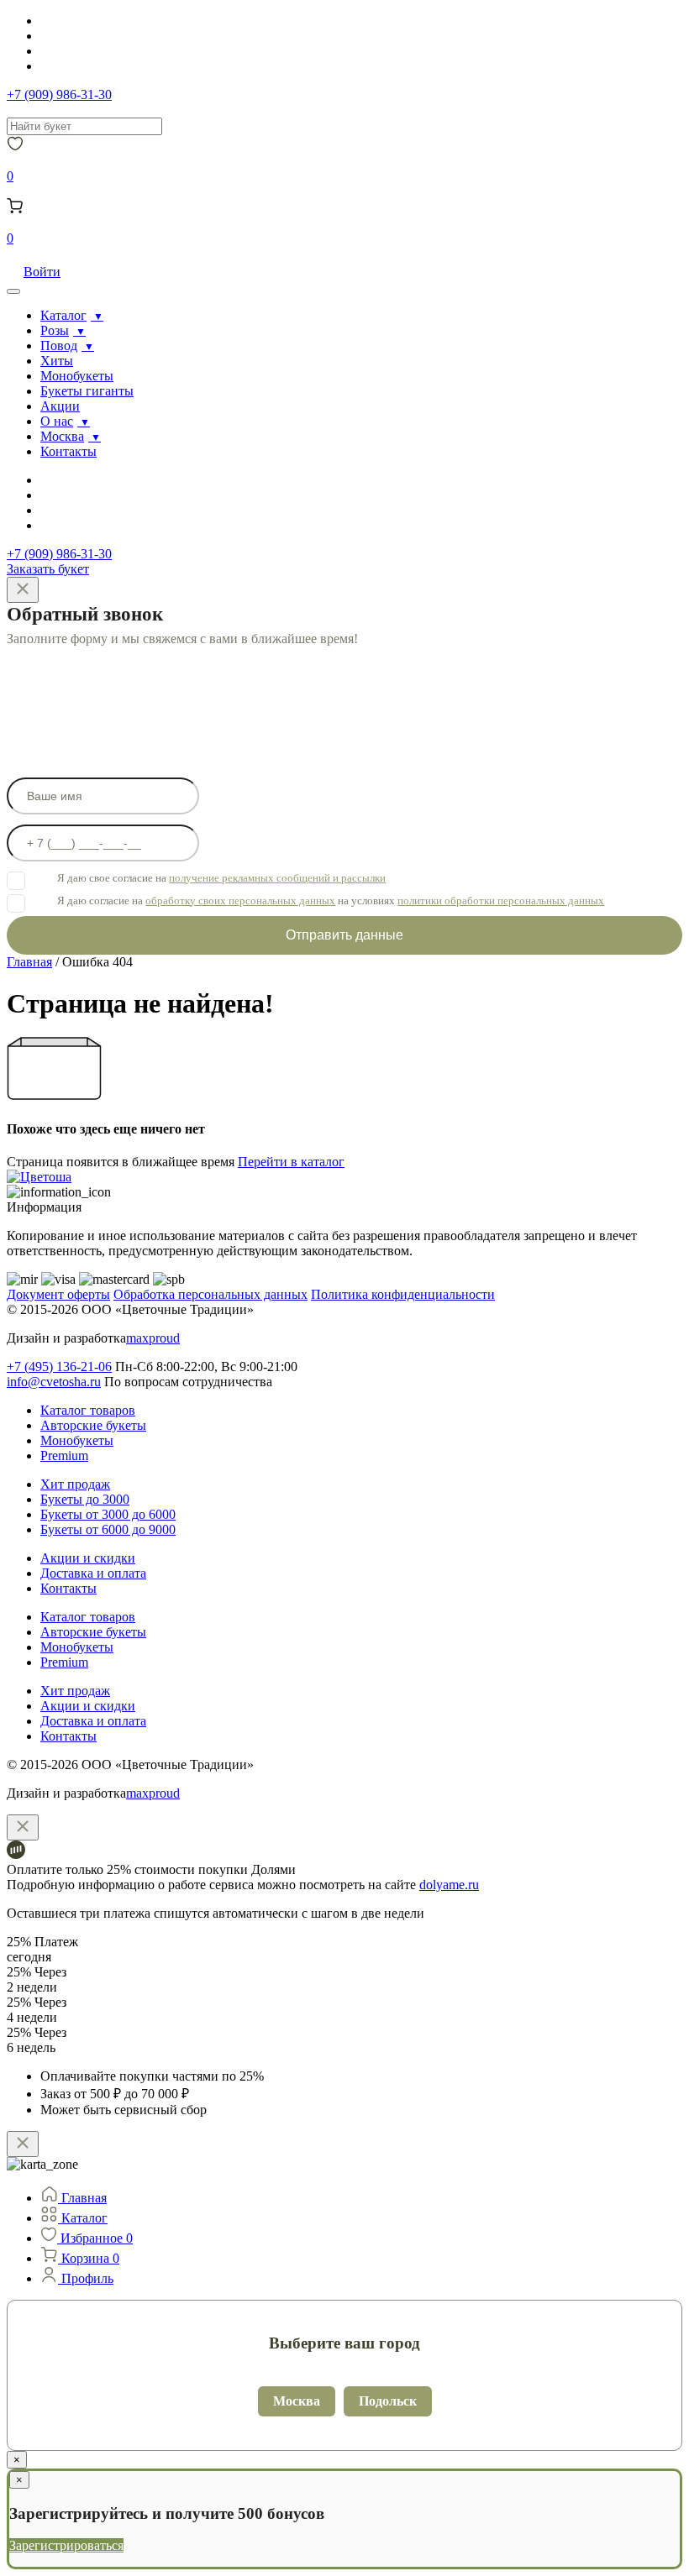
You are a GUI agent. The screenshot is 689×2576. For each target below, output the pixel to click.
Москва (62, 436)
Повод (59, 346)
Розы (55, 330)
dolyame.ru (449, 1885)
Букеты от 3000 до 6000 (108, 1514)
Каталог (63, 315)
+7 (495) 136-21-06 (59, 1367)
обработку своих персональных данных (240, 901)
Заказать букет (48, 569)
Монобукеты (77, 376)
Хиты (57, 361)
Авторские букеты (93, 1425)
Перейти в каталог (291, 1162)
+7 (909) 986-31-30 (59, 94)
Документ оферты (58, 1294)
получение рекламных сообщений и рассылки (277, 878)
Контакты (68, 451)
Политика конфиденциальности (403, 1294)
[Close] (23, 590)
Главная (29, 962)
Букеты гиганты (87, 391)
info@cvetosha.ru (54, 1382)
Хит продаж (75, 1484)
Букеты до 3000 (85, 1499)
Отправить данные (344, 935)
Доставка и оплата (93, 1573)
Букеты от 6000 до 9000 (108, 1529)
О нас (57, 421)
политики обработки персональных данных (501, 901)
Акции (60, 406)
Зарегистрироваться (66, 2545)
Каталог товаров (88, 1410)
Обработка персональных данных (210, 1294)
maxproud (153, 1338)
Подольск (388, 2401)
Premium (64, 1456)
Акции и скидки (88, 1558)
